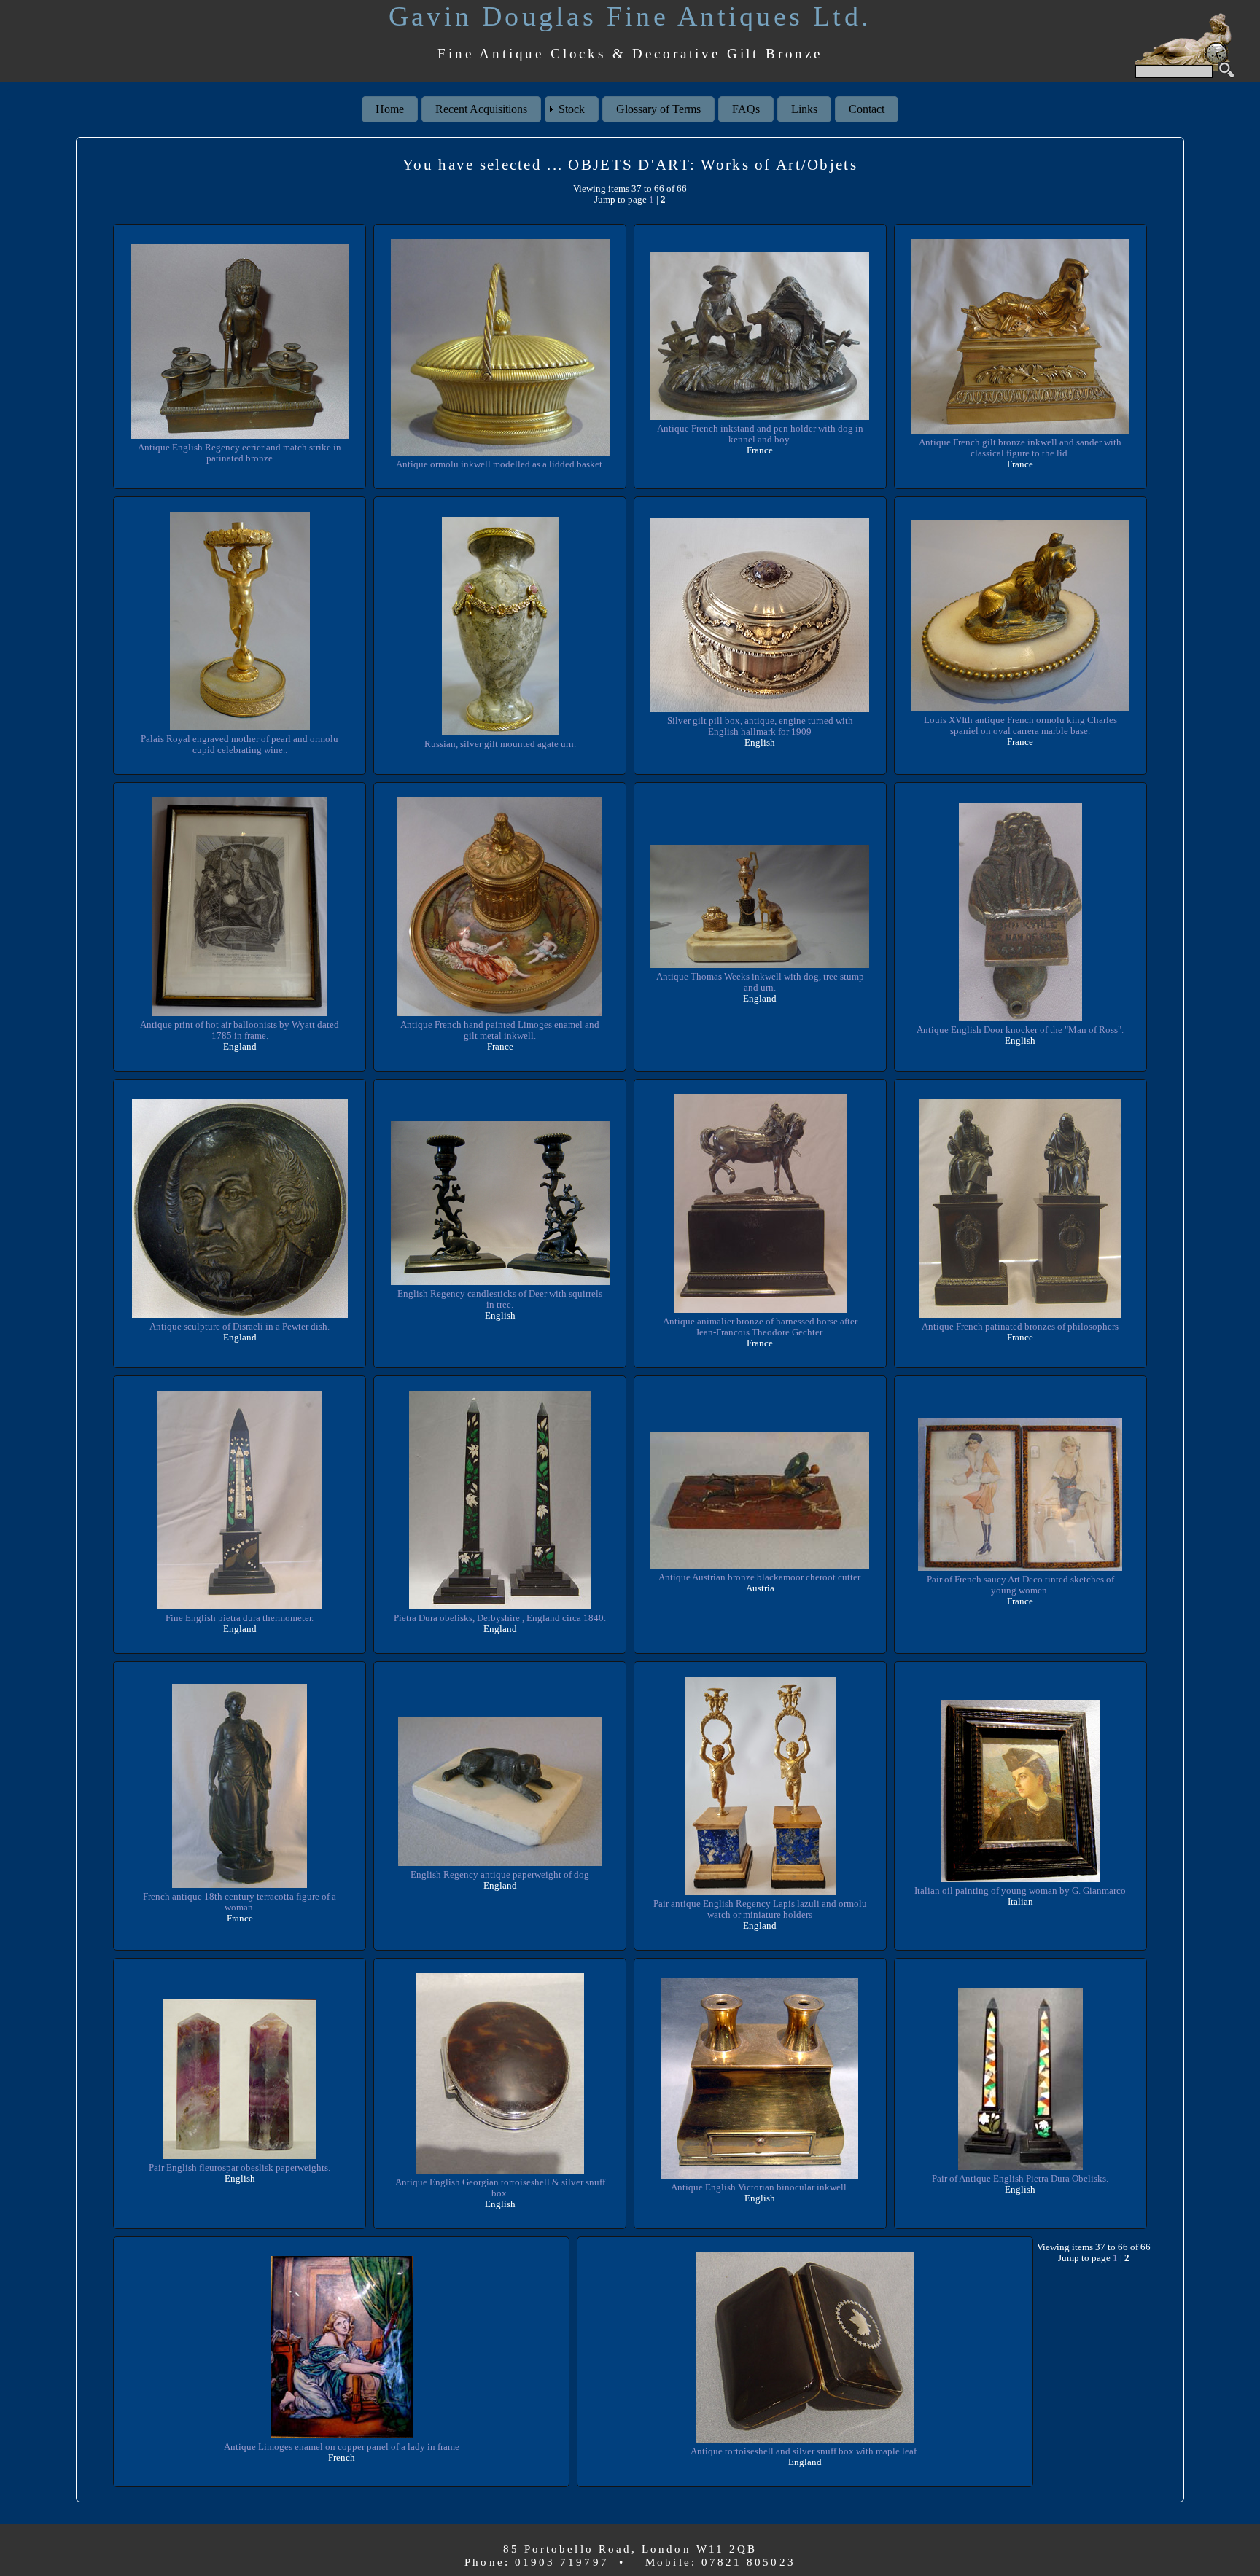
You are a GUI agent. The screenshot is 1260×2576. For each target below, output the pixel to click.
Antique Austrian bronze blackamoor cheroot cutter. (760, 1577)
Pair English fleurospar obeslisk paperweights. (240, 2168)
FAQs (746, 109)
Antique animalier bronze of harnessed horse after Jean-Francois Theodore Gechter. (760, 1327)
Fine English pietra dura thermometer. (240, 1618)
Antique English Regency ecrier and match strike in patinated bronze (240, 453)
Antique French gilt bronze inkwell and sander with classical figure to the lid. (1020, 448)
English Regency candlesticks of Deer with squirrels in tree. (500, 1299)
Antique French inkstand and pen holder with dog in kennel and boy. (760, 434)
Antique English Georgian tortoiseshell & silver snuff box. (500, 2188)
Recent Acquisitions (481, 109)
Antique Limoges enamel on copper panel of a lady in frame (342, 2447)
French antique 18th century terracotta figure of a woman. (240, 1902)
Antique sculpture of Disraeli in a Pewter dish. (240, 1327)
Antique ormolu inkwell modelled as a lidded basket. (500, 464)
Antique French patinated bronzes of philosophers (1020, 1327)
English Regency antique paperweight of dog (500, 1875)
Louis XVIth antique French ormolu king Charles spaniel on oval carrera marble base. (1020, 726)
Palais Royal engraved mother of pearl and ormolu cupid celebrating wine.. (240, 745)
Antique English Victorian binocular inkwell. (760, 2187)
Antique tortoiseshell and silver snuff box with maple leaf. (805, 2451)
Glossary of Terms (658, 109)
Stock (572, 109)
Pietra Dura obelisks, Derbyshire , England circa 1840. (500, 1618)
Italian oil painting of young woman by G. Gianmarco (1020, 1891)
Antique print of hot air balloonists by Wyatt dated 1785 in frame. (240, 1030)
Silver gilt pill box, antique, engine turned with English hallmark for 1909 (760, 726)
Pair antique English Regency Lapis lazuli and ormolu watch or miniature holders (760, 1909)
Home (390, 109)
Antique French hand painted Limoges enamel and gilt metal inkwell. (500, 1030)
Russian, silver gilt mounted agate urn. (500, 744)
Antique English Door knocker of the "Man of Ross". (1020, 1030)
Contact (867, 109)
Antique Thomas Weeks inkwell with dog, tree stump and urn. (760, 982)
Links (804, 109)
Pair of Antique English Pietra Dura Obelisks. (1020, 2179)
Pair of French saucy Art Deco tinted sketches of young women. (1020, 1585)
